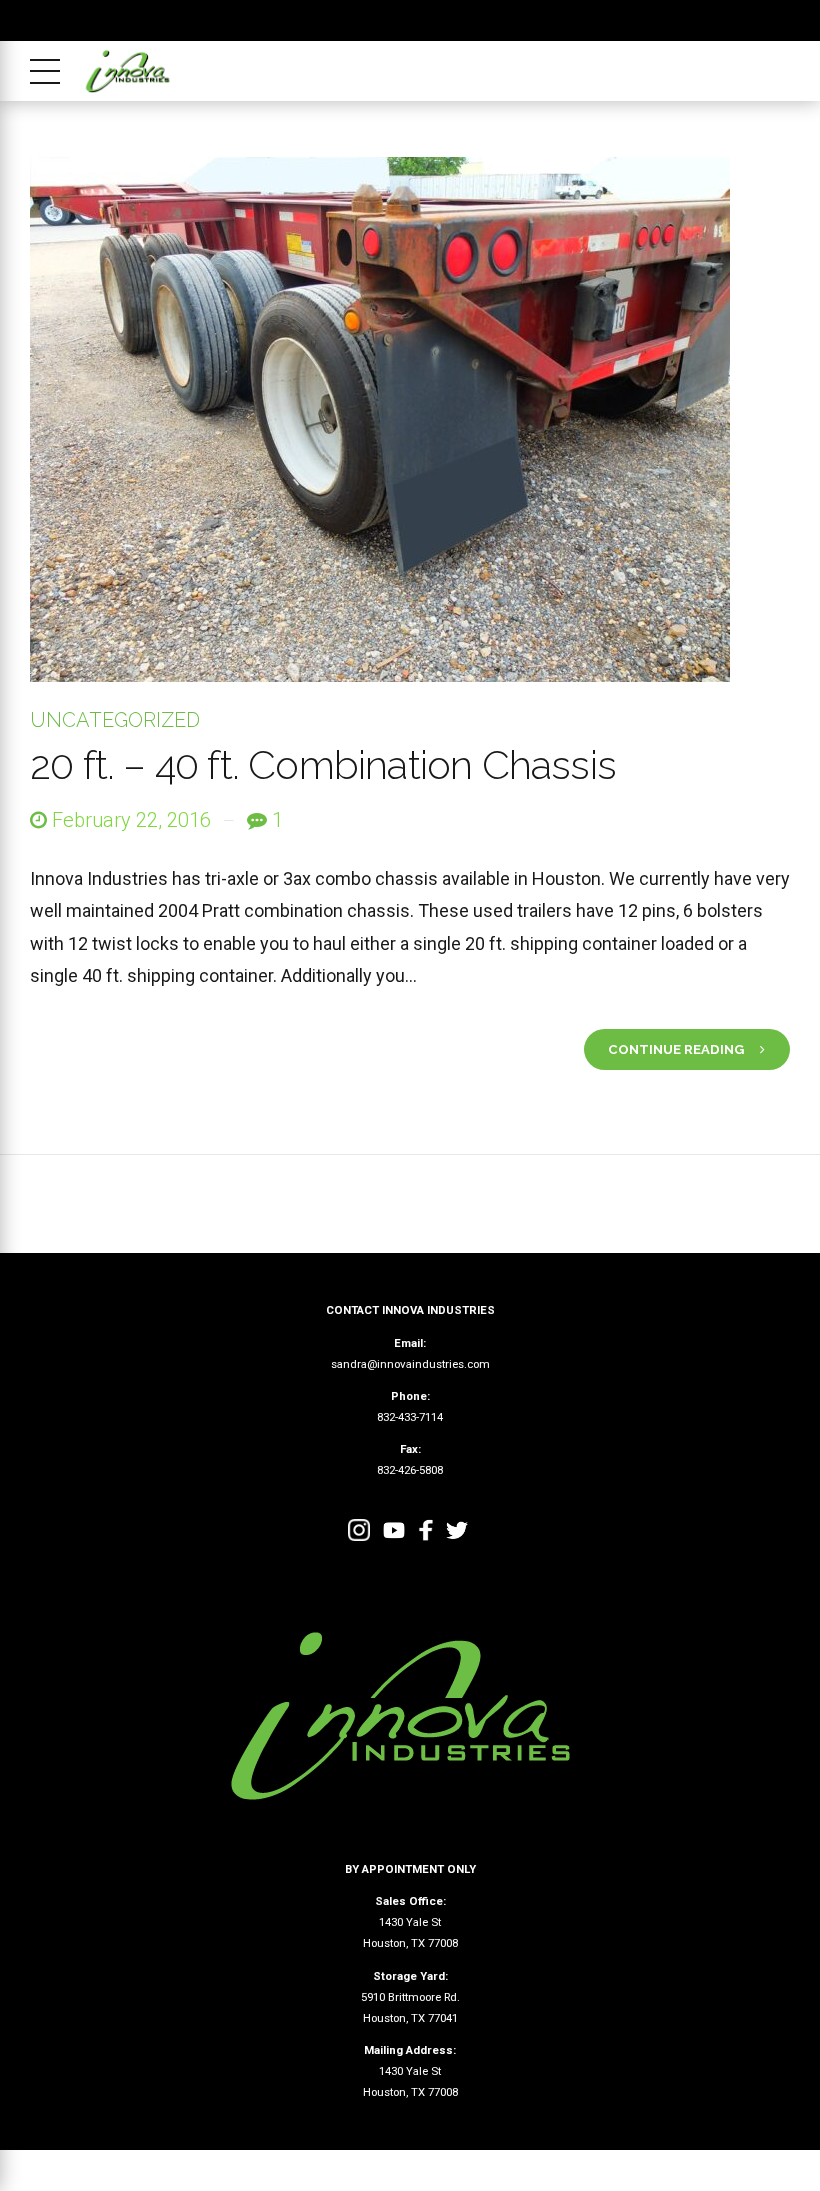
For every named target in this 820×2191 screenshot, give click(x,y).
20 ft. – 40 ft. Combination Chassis (323, 764)
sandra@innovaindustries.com (410, 1364)
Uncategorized (115, 720)
